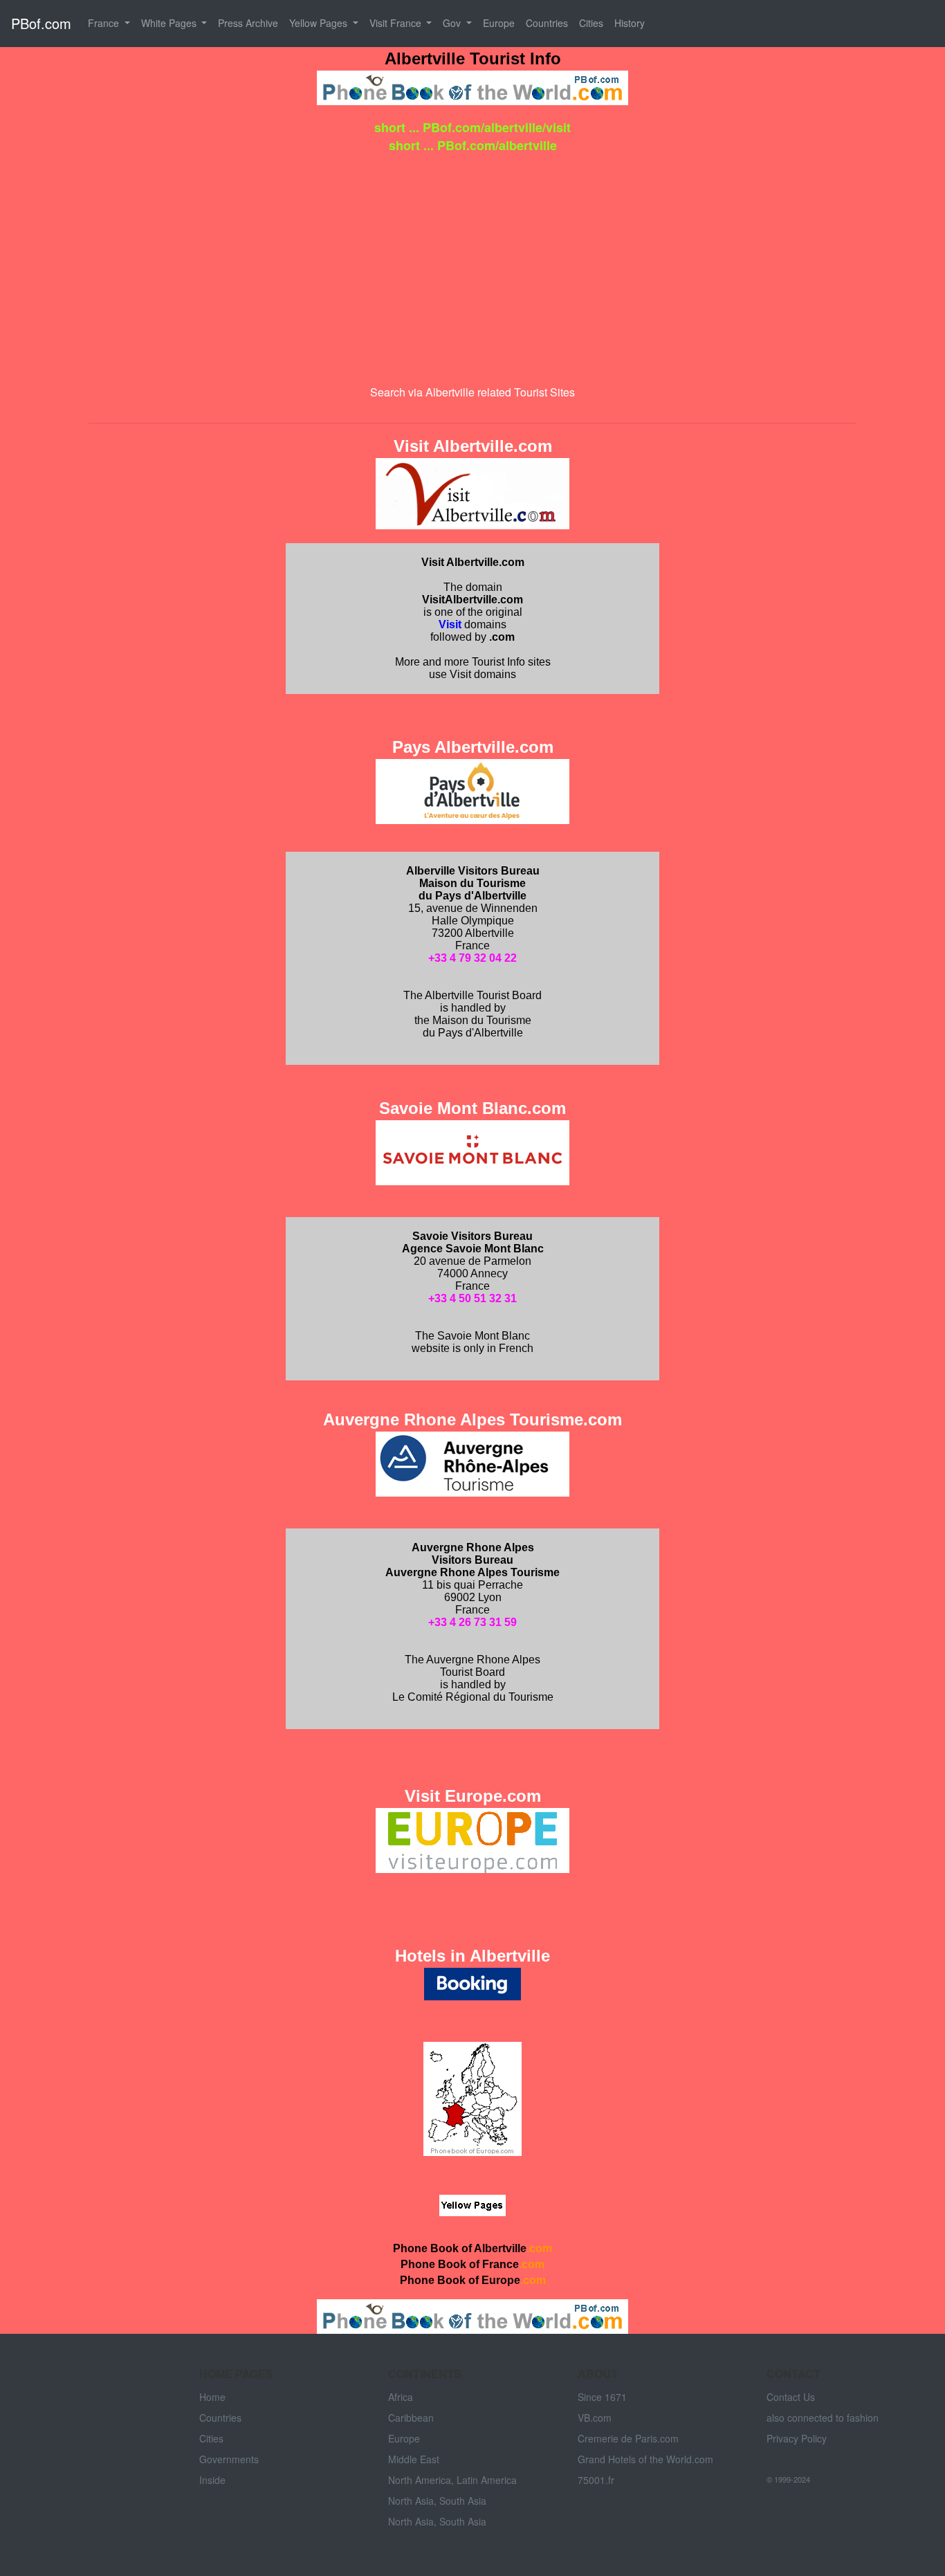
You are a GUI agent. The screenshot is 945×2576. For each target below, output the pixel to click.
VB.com (595, 2418)
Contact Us (791, 2397)
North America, (421, 2480)
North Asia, (412, 2501)
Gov (453, 23)
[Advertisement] (472, 263)
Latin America (487, 2480)
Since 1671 (602, 2397)
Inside (212, 2480)
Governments (229, 2459)
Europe (499, 23)
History (630, 23)
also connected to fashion (823, 2418)
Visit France (397, 23)
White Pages (170, 23)
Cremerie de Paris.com (628, 2438)
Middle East (414, 2459)
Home (212, 2397)
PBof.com (41, 23)
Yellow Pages (320, 23)
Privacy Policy (797, 2438)
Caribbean (411, 2418)
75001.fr (596, 2480)
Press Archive (248, 23)
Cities (591, 23)
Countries (547, 23)
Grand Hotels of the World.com (645, 2459)
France (105, 23)
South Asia (463, 2501)
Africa (401, 2397)
